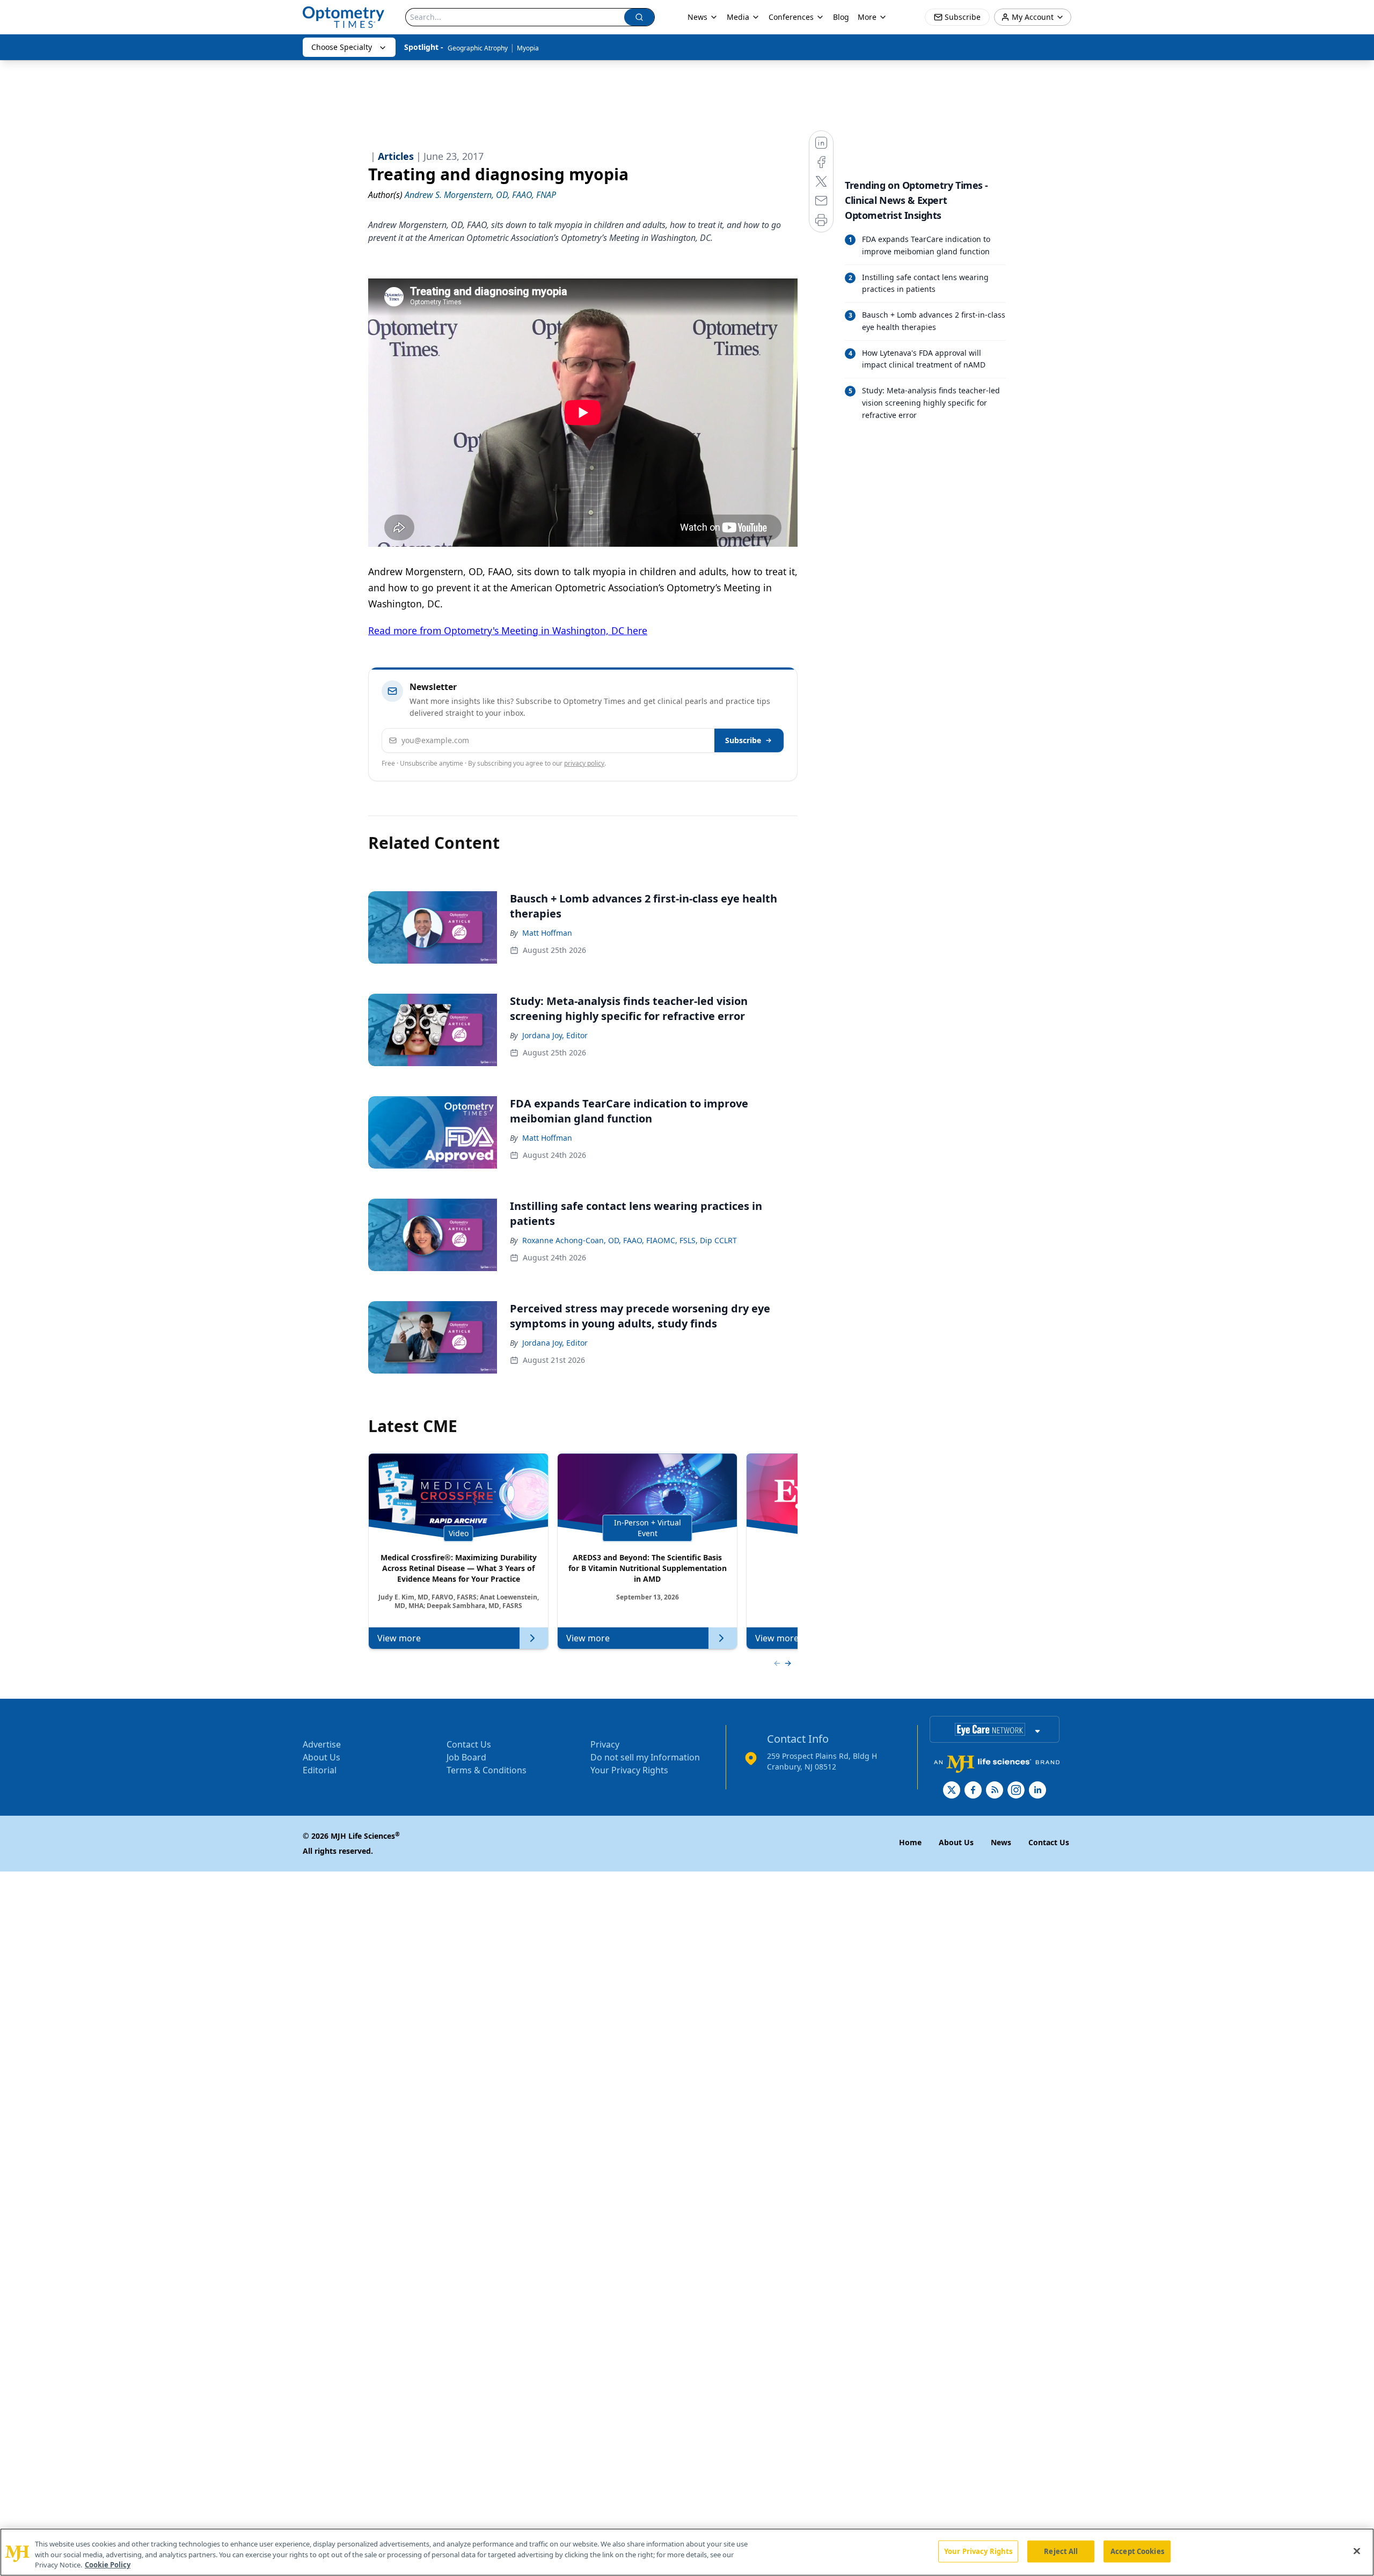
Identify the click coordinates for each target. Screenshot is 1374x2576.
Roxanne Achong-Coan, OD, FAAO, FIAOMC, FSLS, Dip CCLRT (630, 1240)
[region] (687, 2552)
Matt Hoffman (547, 933)
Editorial (320, 1770)
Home (910, 1842)
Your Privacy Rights (629, 1770)
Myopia (528, 48)
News (697, 17)
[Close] (1357, 2551)
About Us (321, 1757)
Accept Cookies (1137, 2551)
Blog (841, 17)
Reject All (1061, 2551)
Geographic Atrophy (478, 48)
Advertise (322, 1744)
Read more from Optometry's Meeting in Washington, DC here (508, 630)
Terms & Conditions (487, 1770)
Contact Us (469, 1744)
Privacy (605, 1744)
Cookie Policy (108, 2565)
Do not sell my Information (645, 1757)
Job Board (466, 1757)
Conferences (791, 17)
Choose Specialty (342, 47)
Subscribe (743, 740)
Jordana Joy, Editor (555, 1035)
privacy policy (584, 763)
